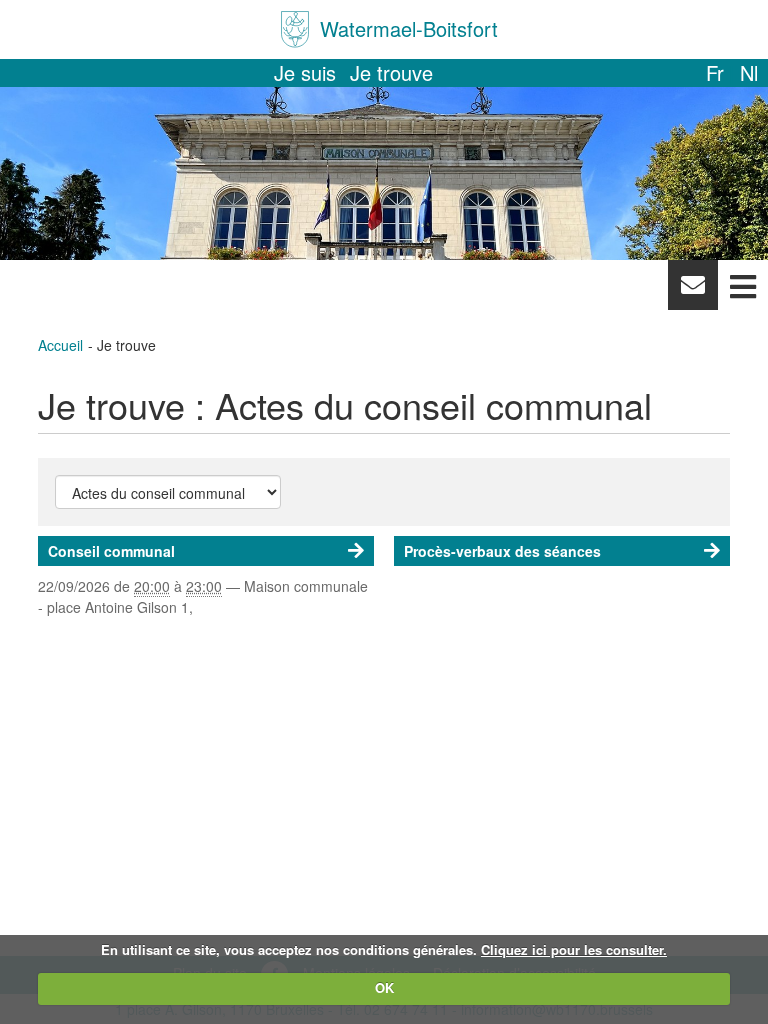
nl (749, 72)
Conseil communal (111, 551)
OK (384, 987)
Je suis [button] (305, 72)
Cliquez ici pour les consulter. (574, 949)
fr (715, 72)
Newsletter (692, 290)
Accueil (60, 345)
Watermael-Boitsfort (409, 28)
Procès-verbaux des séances (502, 551)
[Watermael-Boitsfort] (295, 29)
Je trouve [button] (391, 72)
